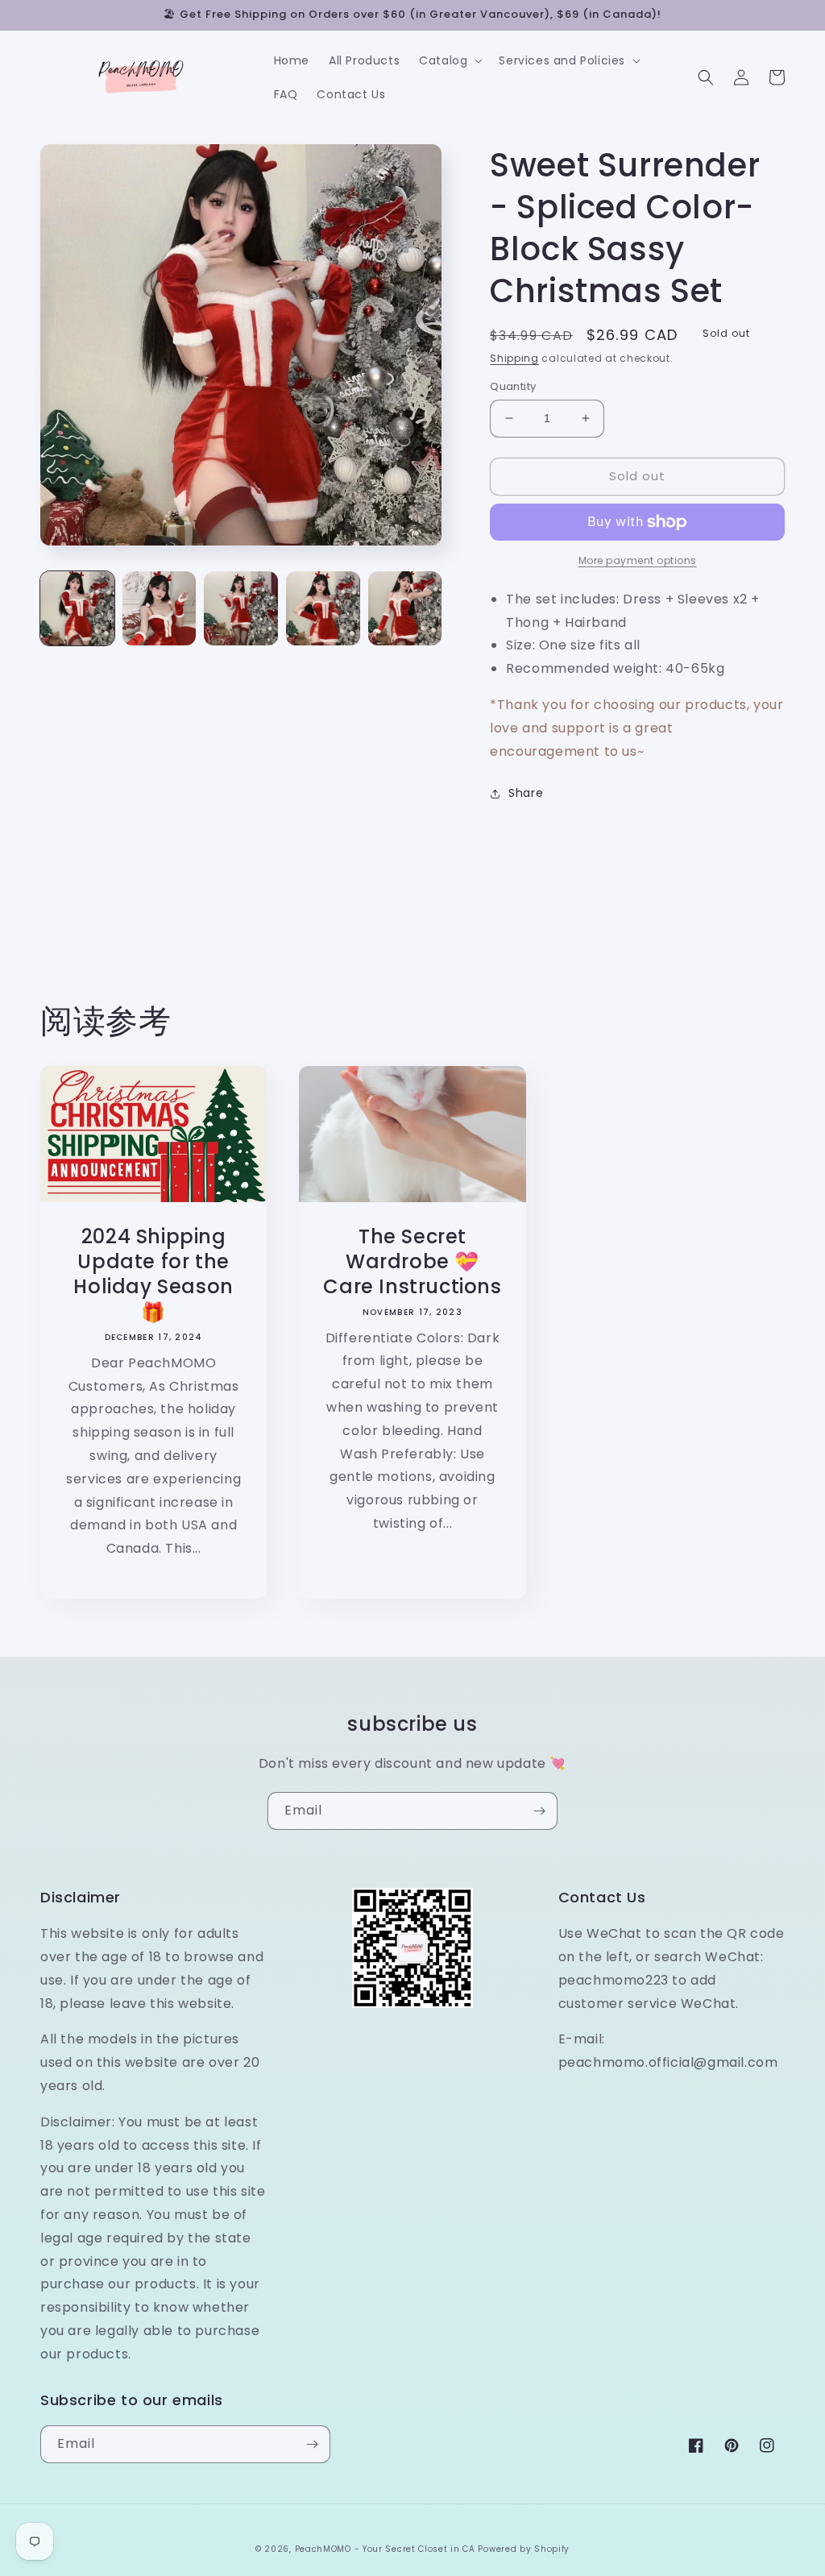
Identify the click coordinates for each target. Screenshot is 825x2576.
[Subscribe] (539, 1811)
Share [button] (526, 793)
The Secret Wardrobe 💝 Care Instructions (412, 1262)
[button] (449, 60)
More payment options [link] (638, 560)
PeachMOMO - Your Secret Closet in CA (385, 2549)
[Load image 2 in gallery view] (160, 608)
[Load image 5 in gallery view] (405, 608)
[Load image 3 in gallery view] (241, 608)
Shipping (514, 358)
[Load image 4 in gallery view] (323, 608)
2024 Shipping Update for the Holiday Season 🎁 (153, 1274)
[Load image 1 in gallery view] (77, 608)
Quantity (513, 386)
